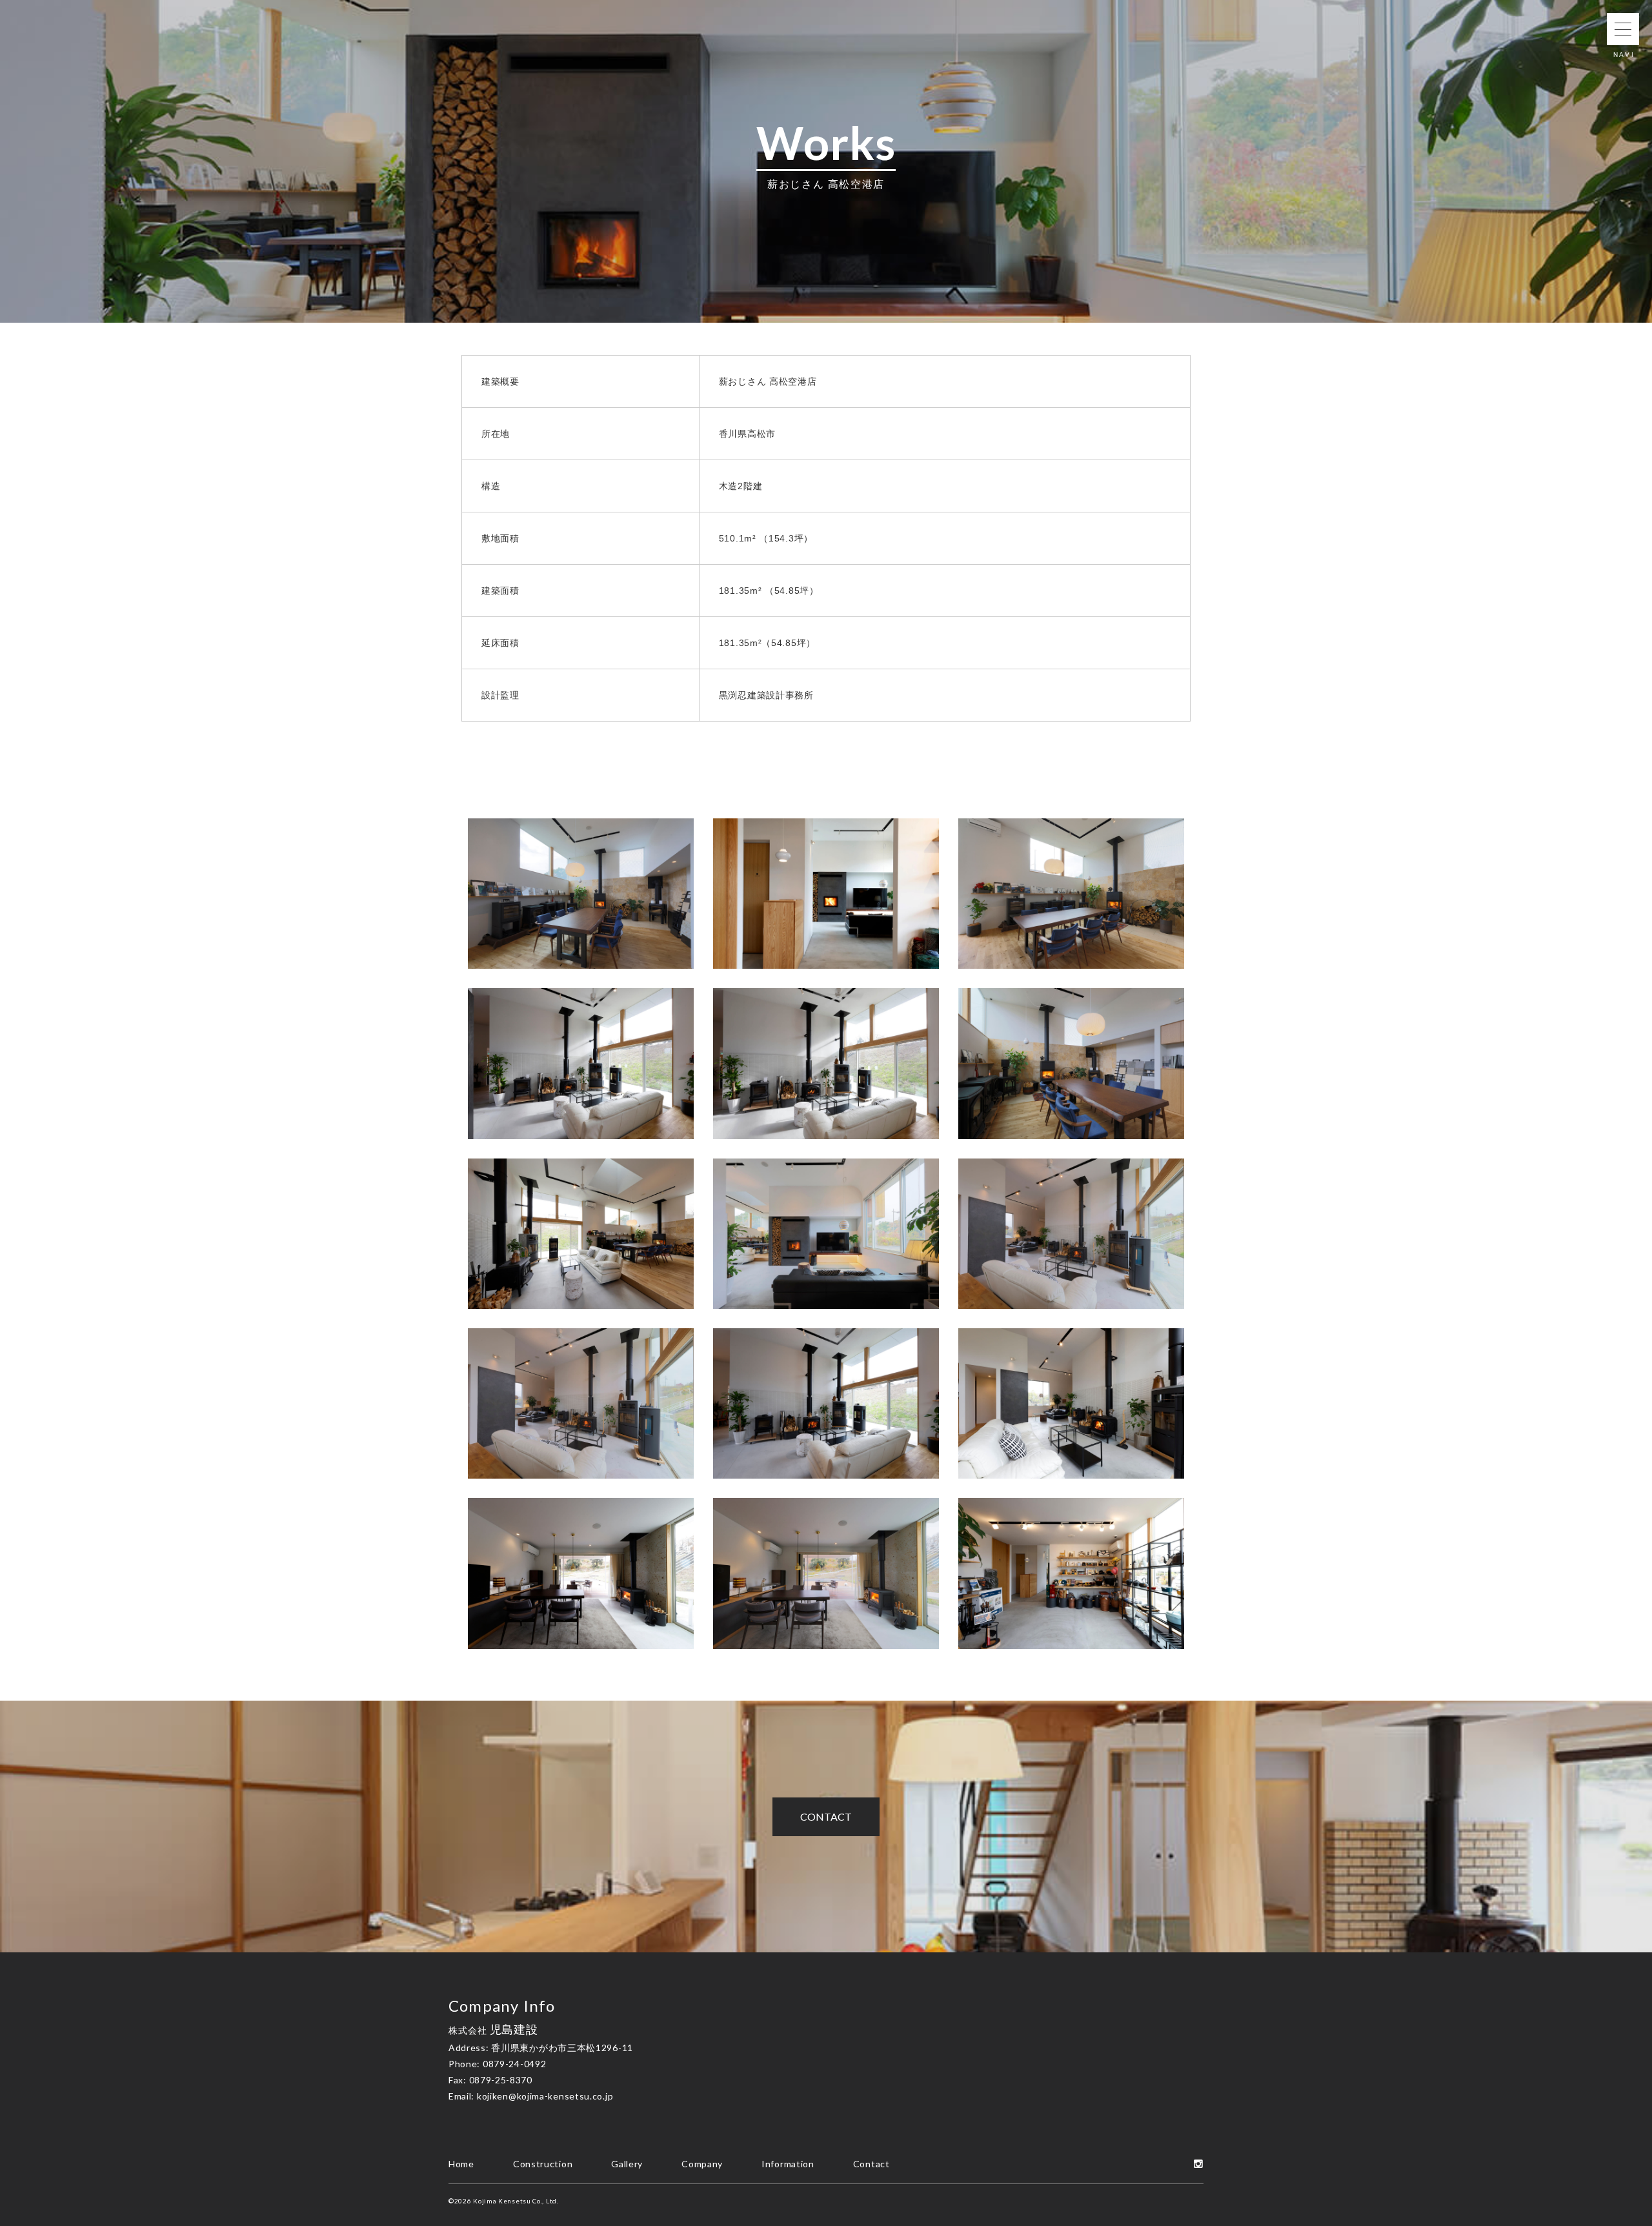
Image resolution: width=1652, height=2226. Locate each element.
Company (702, 2164)
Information (788, 2164)
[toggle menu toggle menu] (1623, 29)
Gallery (627, 2164)
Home (461, 2164)
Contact (826, 1816)
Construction (543, 2164)
